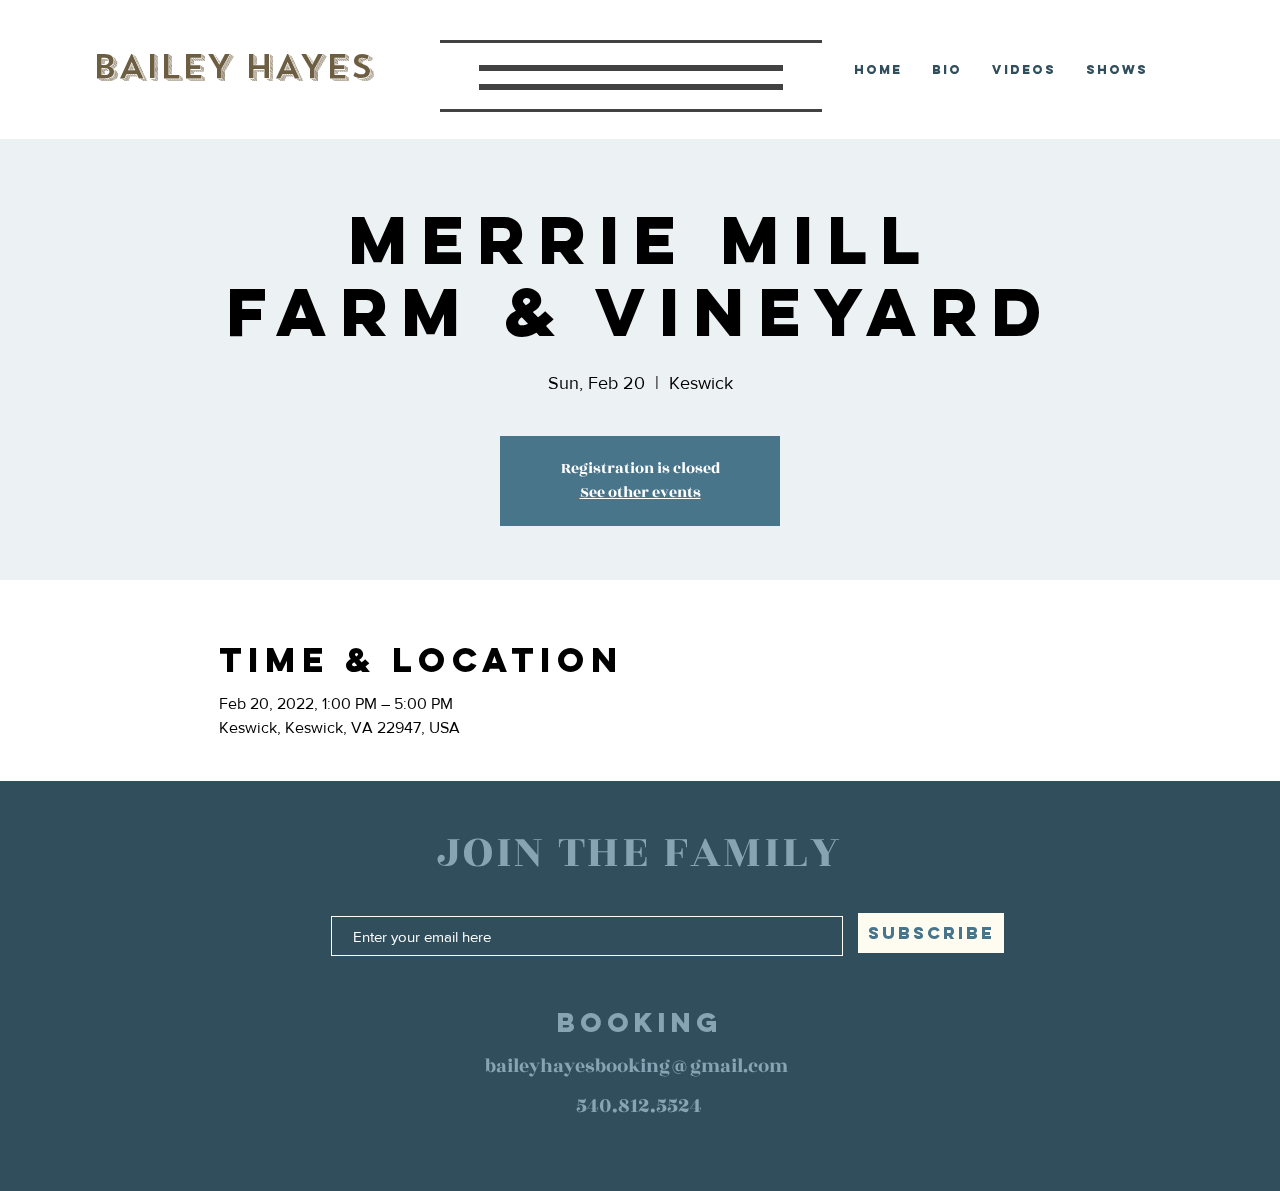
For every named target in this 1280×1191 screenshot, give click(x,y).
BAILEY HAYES (232, 66)
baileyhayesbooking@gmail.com (636, 1066)
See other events (640, 492)
